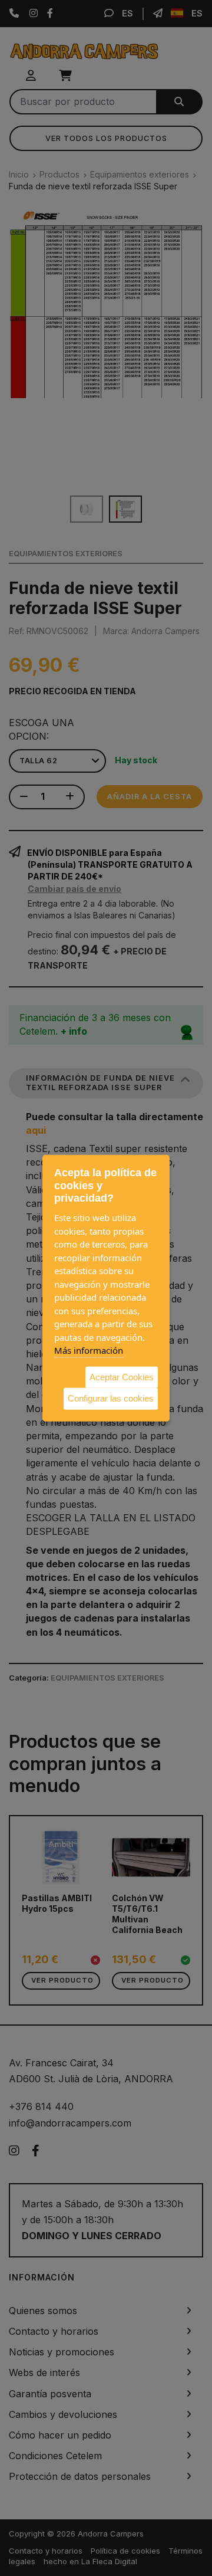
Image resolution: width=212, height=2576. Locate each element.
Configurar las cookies (111, 1398)
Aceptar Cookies (122, 1376)
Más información (89, 1350)
